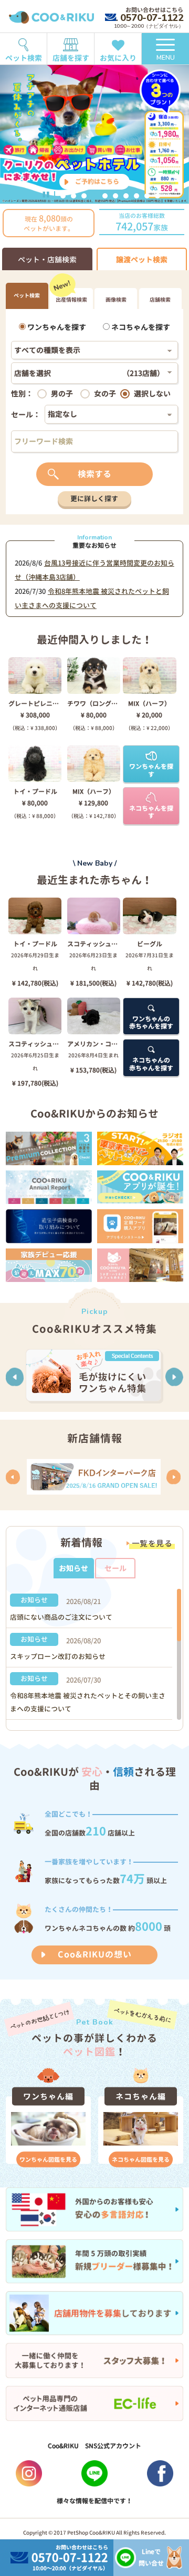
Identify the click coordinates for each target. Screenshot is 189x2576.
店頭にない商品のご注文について (61, 1617)
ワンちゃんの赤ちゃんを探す (151, 1022)
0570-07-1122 (152, 18)
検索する (94, 474)
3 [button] (84, 196)
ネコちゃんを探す (140, 327)
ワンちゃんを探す (56, 327)
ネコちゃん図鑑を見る (141, 2159)
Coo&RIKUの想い (95, 1954)
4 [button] (94, 196)
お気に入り (118, 58)
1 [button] (63, 196)
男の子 (62, 394)
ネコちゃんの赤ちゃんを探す (151, 1064)
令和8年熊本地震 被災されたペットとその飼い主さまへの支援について (88, 1702)
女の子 (105, 394)
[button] (15, 1377)
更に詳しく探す (94, 499)
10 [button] (157, 196)
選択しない (152, 394)
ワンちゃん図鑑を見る (48, 2159)
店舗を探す (71, 58)
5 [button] (105, 196)
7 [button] (126, 196)
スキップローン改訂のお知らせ (58, 1656)
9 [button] (147, 196)
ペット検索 (24, 58)
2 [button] (73, 196)
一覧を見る (152, 1544)
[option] (94, 134)
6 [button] (115, 196)
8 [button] (136, 196)
